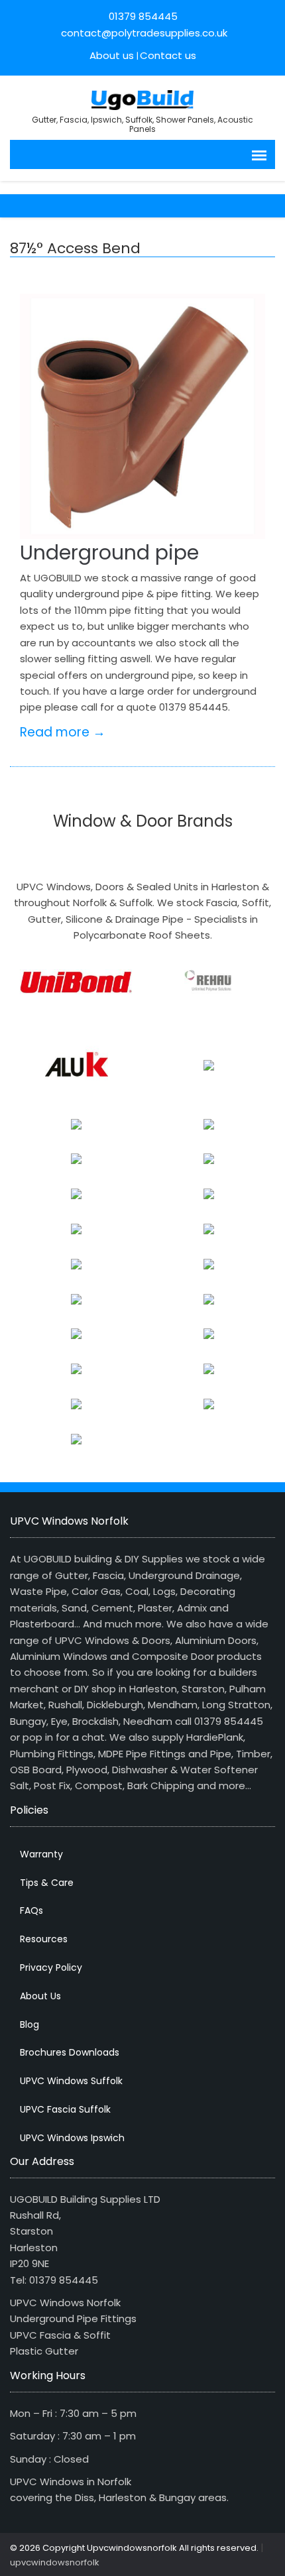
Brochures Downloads (70, 2052)
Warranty (41, 1854)
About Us (40, 1996)
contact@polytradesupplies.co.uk (143, 33)
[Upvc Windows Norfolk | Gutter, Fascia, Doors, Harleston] (143, 98)
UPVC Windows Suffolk (71, 2081)
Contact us (168, 55)
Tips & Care (47, 1883)
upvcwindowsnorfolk (55, 2562)
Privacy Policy (51, 1967)
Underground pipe (109, 553)
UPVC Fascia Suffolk (65, 2109)
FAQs (31, 1910)
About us (112, 55)
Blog (29, 2024)
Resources (44, 1939)
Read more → (63, 732)
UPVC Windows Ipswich (72, 2138)
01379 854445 (143, 16)
